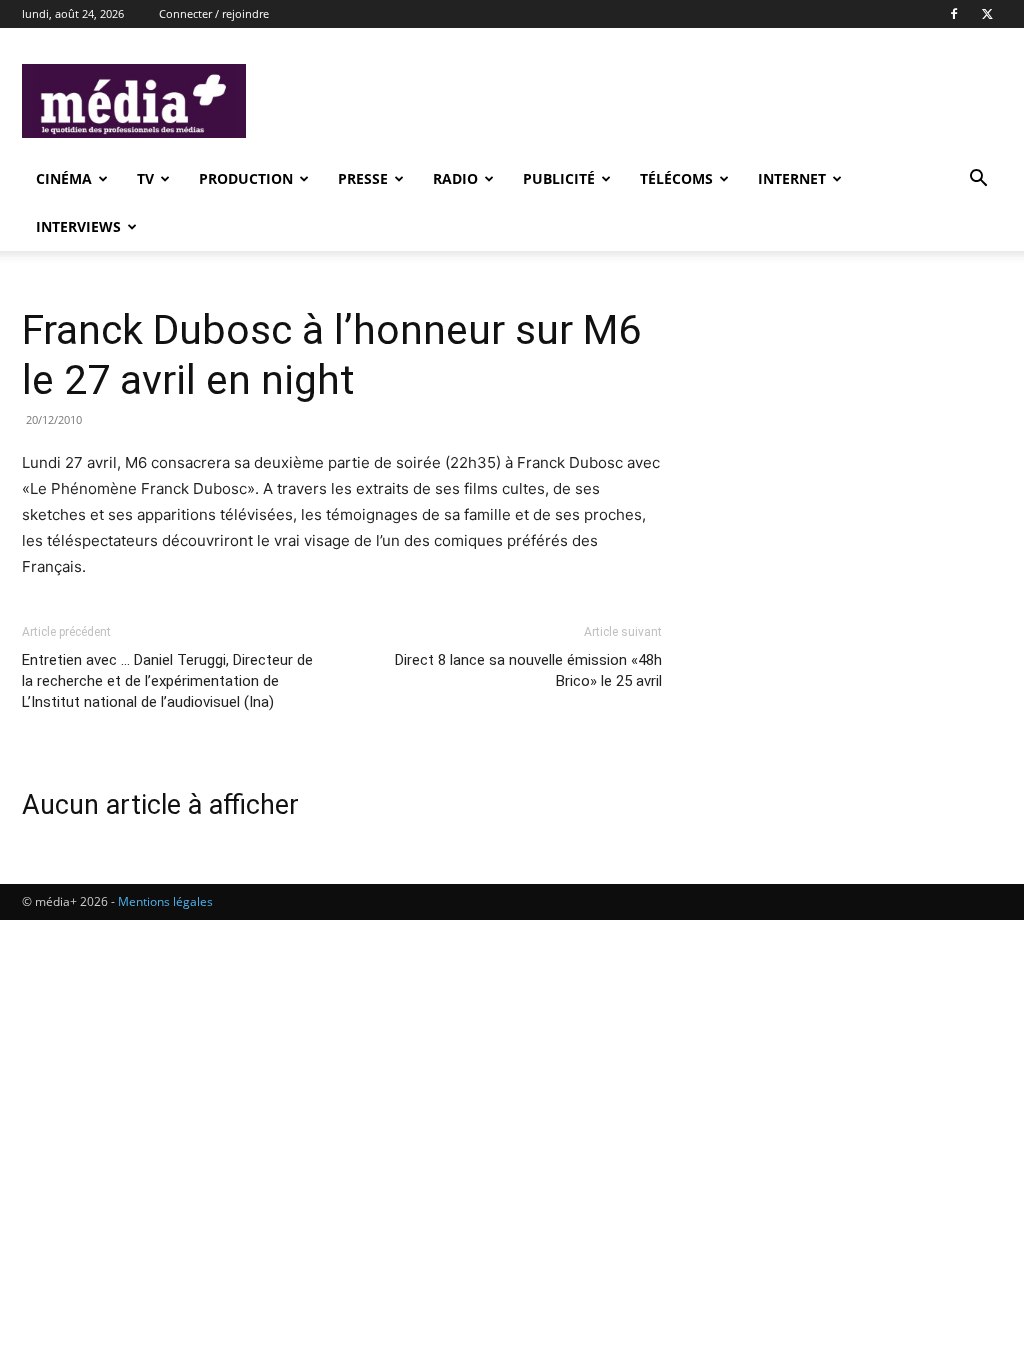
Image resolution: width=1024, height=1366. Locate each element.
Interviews (78, 226)
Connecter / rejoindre (214, 13)
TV (145, 178)
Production (246, 178)
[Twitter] (987, 14)
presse (363, 178)
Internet (792, 178)
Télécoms (676, 178)
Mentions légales (165, 901)
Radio (455, 178)
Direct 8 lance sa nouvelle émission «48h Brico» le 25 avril (528, 670)
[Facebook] (954, 14)
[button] (978, 180)
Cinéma (64, 178)
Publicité (559, 178)
